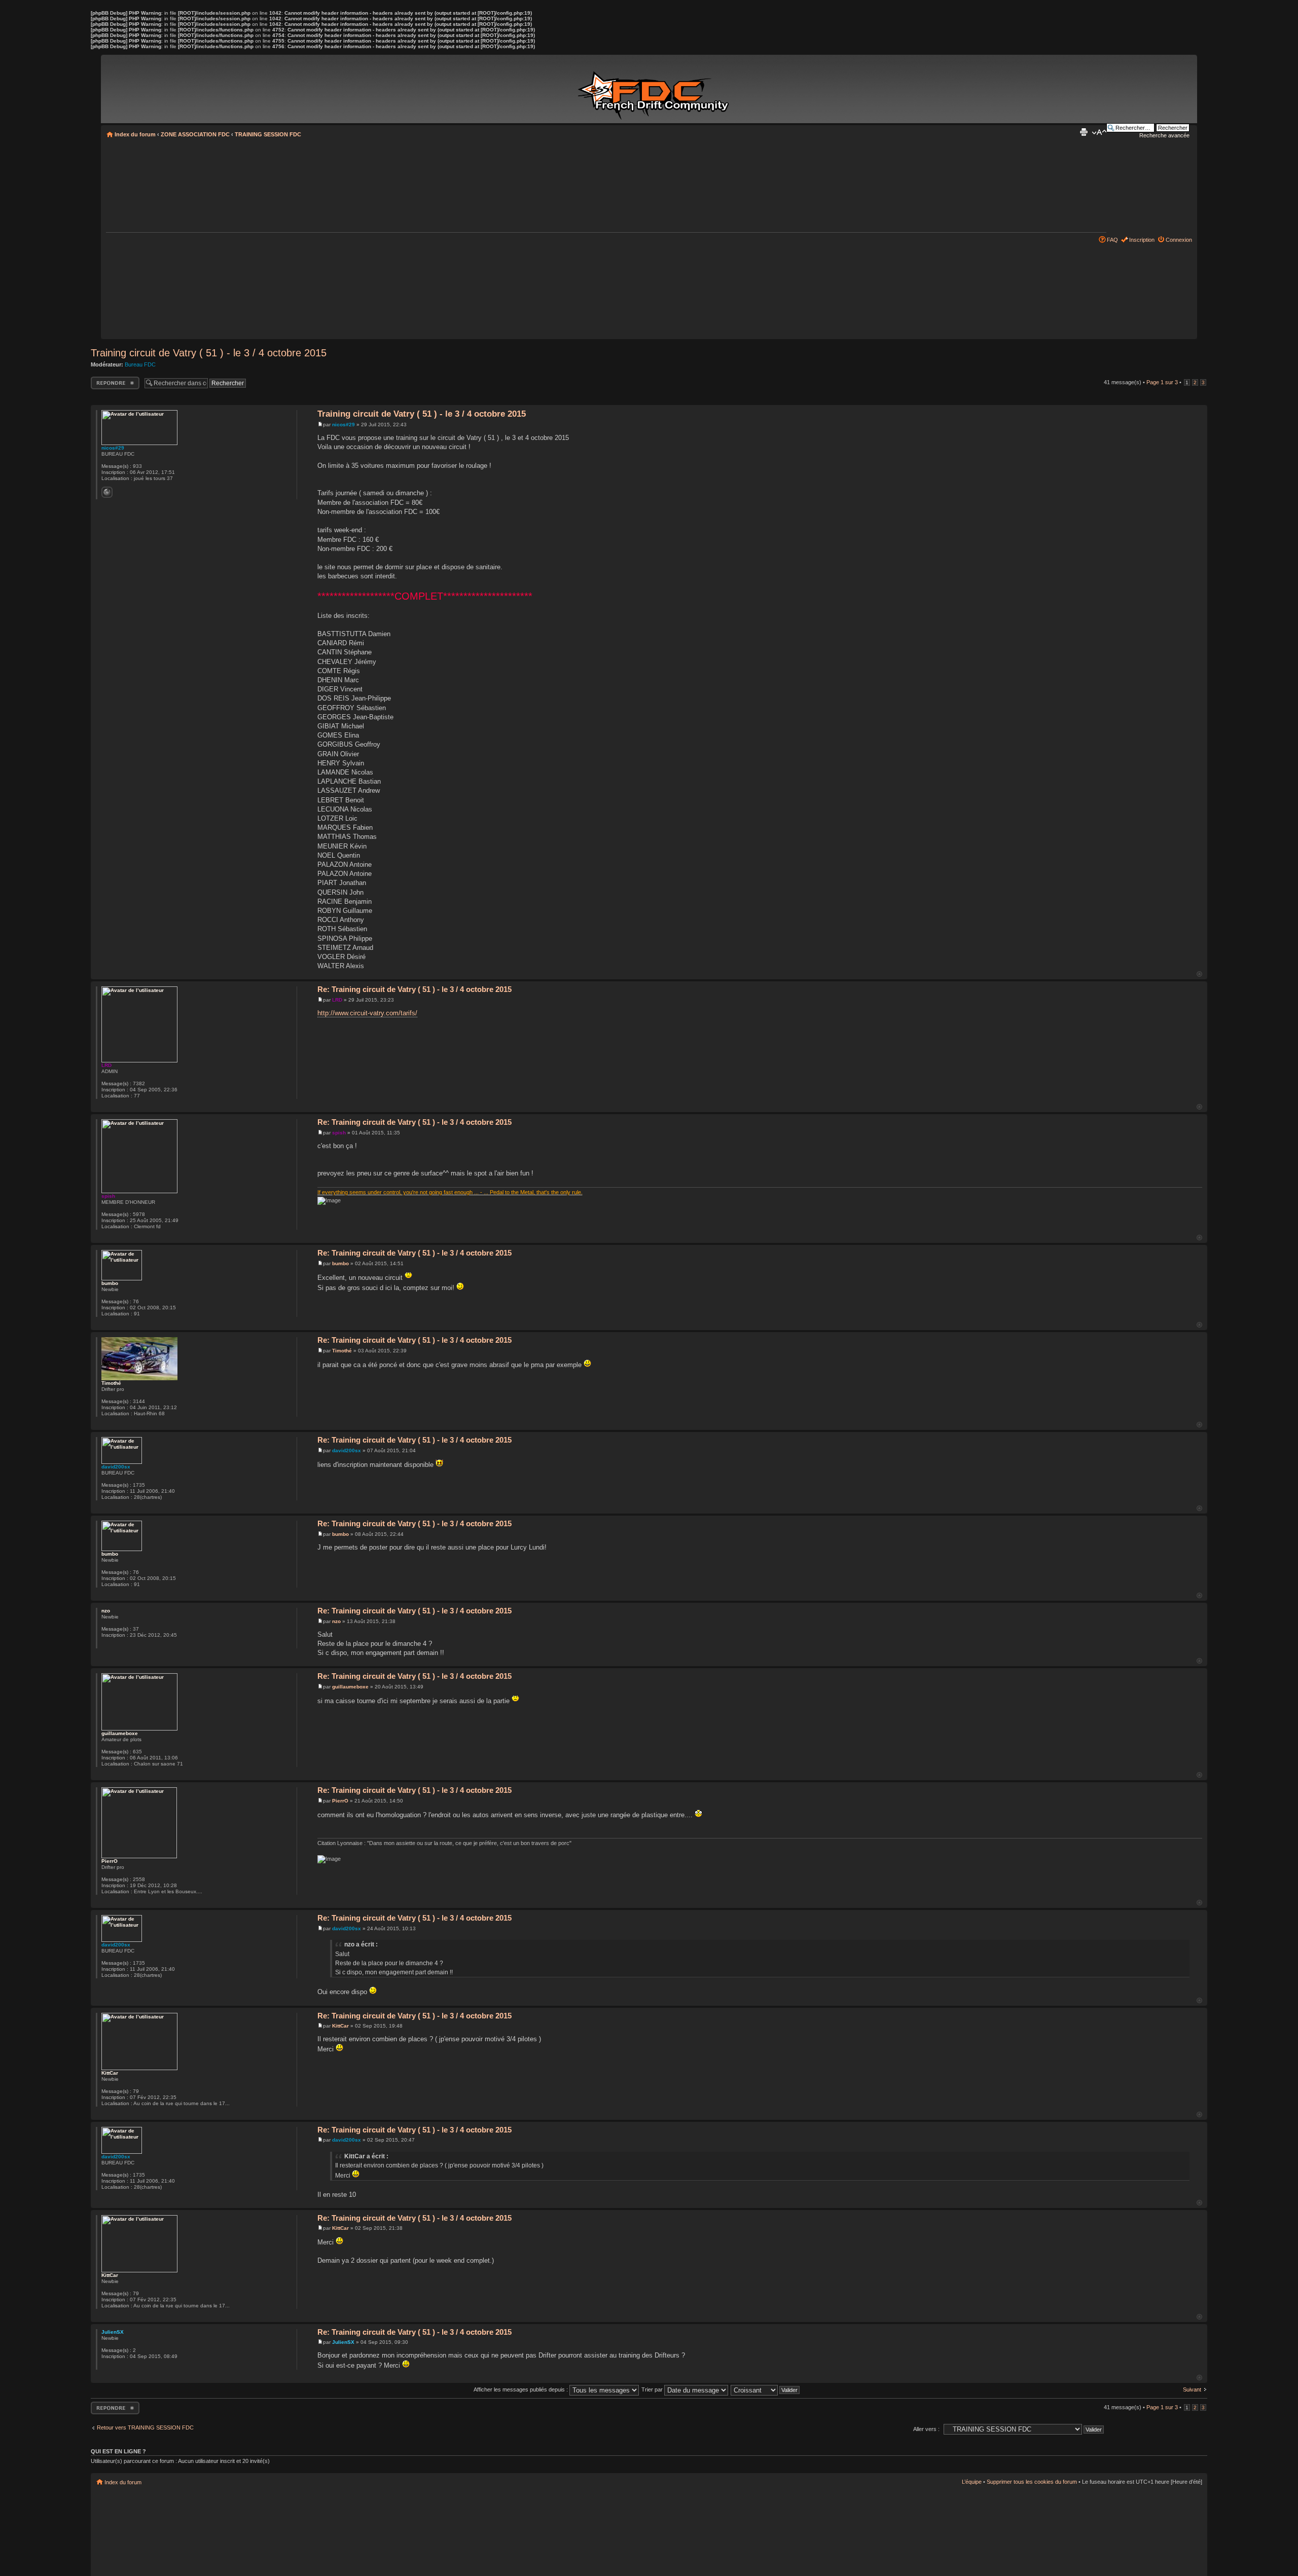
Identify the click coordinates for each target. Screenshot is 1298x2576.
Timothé (342, 1351)
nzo (336, 1621)
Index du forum (135, 134)
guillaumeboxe (350, 1687)
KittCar (340, 2026)
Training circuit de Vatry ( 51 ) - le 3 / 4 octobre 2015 (209, 353)
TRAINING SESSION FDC (268, 134)
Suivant (1192, 2389)
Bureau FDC (140, 364)
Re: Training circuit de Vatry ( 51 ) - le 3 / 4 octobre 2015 (414, 989)
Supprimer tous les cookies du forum (1032, 2482)
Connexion (1179, 240)
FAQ (1112, 240)
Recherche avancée (1164, 135)
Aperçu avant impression (1084, 132)
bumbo (340, 1263)
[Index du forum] (655, 90)
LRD (337, 1000)
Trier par (653, 2389)
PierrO (340, 1801)
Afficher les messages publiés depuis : (521, 2389)
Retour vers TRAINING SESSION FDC (145, 2427)
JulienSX (343, 2342)
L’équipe (972, 2482)
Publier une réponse (104, 383)
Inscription (1142, 240)
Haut (1199, 974)
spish (339, 1133)
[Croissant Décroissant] (766, 2389)
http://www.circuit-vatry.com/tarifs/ (367, 1013)
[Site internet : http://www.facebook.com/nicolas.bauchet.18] (107, 492)
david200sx (347, 1450)
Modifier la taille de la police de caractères (1099, 132)
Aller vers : (926, 2429)
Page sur (1162, 382)
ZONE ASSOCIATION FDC (195, 134)
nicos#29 (344, 425)
